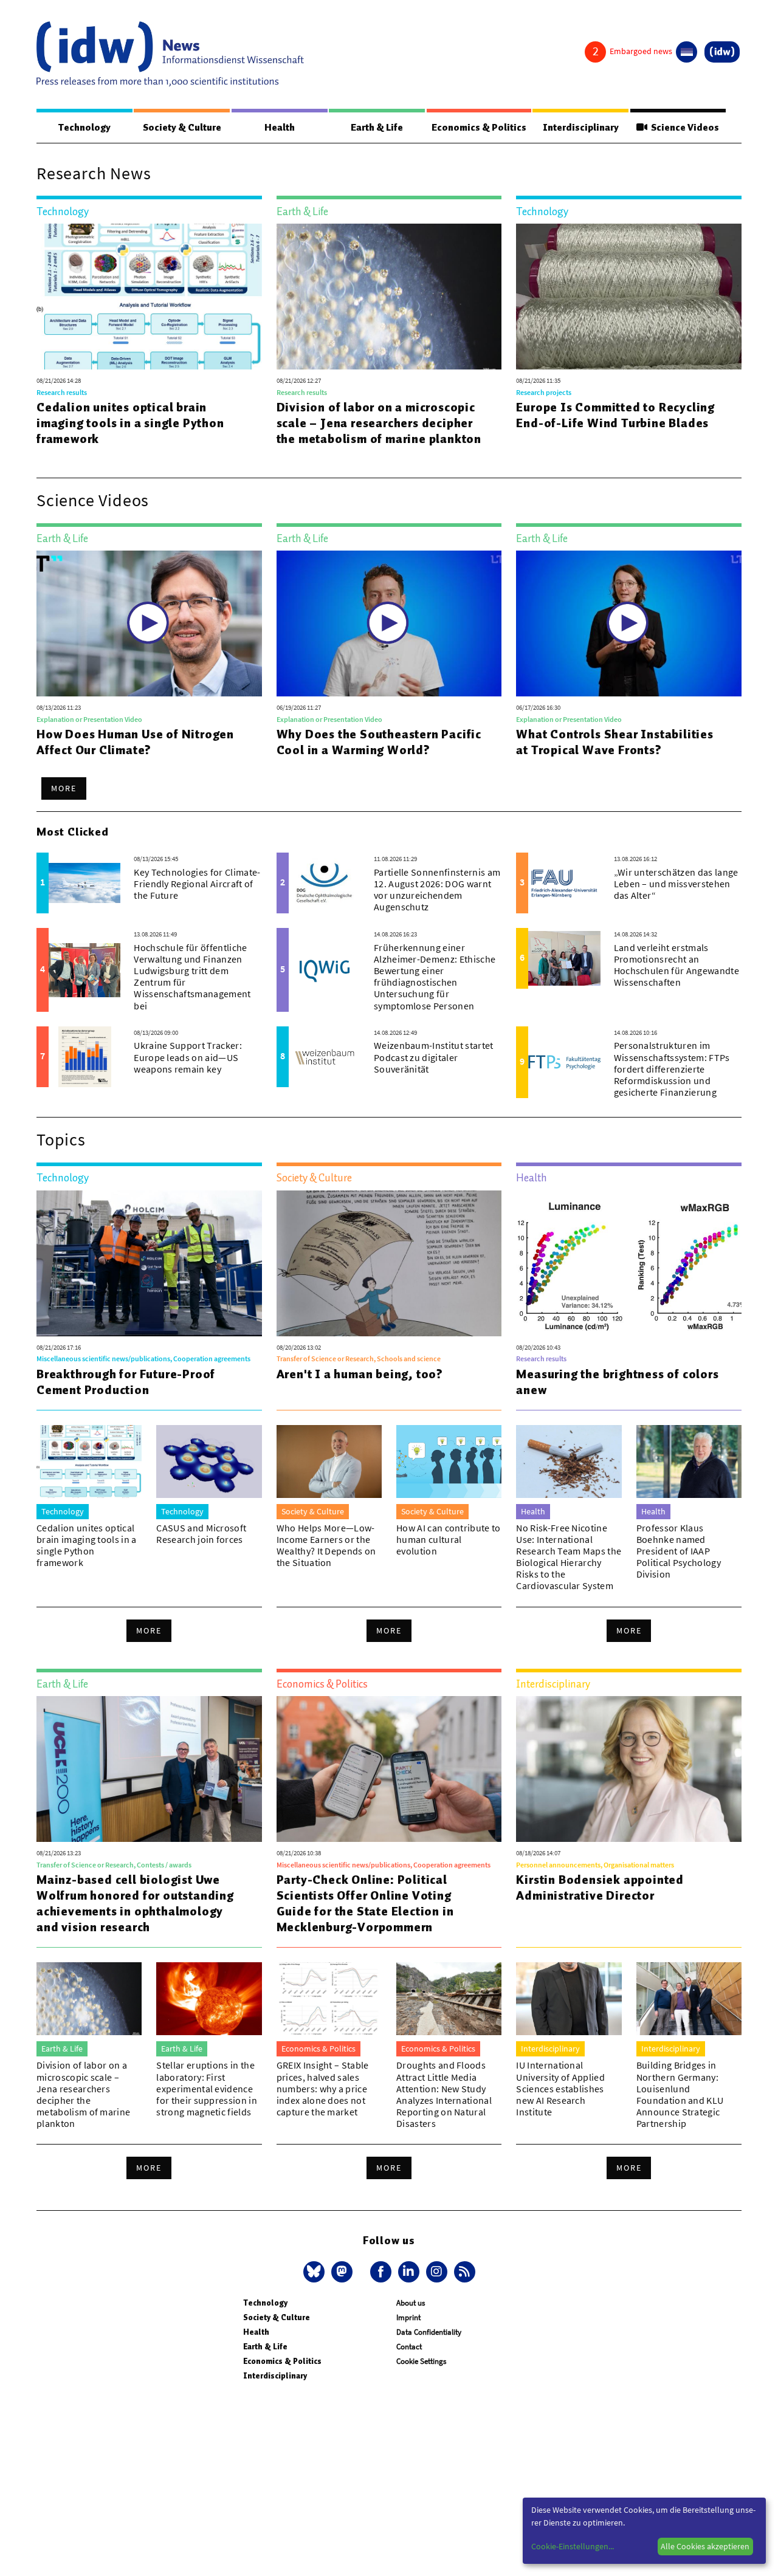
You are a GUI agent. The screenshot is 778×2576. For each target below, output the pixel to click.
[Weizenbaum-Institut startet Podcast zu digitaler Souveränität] (325, 1057)
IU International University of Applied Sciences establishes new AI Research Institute (560, 2088)
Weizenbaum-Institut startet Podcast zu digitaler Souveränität (434, 1057)
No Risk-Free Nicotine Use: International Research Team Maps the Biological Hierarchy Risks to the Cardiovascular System (569, 1557)
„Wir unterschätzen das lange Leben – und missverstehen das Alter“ (676, 884)
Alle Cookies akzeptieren (705, 2546)
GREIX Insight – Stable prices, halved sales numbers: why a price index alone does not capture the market (323, 2088)
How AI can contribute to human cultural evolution (449, 1539)
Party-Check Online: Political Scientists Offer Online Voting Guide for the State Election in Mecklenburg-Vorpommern (365, 1903)
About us (411, 2303)
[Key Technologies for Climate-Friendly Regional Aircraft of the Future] (84, 883)
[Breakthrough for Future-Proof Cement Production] (149, 1263)
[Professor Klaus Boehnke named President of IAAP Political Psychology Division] (689, 1461)
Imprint (408, 2317)
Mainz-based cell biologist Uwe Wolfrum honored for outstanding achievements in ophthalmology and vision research (135, 1903)
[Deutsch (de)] (687, 52)
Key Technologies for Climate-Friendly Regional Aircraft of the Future (197, 884)
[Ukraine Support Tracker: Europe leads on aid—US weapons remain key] (84, 1057)
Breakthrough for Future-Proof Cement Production (126, 1382)
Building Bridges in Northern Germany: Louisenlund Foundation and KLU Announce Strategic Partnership (680, 2094)
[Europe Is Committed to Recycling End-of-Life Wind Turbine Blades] (629, 297)
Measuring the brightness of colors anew (617, 1382)
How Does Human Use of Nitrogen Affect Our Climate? (135, 742)
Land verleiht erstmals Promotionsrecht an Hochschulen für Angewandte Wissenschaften (676, 965)
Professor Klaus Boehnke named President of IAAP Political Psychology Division (679, 1551)
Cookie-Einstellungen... (573, 2546)
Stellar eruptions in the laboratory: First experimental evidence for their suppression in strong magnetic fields (207, 2088)
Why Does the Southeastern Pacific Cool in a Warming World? (379, 742)
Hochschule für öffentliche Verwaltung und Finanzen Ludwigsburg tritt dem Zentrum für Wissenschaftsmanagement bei (192, 977)
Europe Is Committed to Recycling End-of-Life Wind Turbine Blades (615, 415)
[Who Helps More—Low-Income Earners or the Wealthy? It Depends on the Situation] (329, 1461)
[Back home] (170, 54)
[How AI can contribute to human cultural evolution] (449, 1461)
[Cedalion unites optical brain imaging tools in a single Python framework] (149, 297)
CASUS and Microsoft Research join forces (201, 1534)
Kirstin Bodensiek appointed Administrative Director (600, 1887)
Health (280, 128)
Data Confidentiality (429, 2332)
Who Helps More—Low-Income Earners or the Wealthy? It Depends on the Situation (326, 1545)
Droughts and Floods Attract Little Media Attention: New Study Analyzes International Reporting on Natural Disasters (444, 2094)
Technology (84, 128)
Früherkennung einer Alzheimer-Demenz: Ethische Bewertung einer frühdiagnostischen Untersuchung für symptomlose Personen (435, 977)
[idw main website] (722, 52)
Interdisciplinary (581, 128)
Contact (409, 2347)
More (64, 788)
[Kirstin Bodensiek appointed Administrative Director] (629, 1769)
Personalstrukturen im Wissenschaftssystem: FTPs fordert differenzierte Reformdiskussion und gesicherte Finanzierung (672, 1069)
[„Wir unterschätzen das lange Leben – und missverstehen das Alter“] (564, 883)
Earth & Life (377, 128)
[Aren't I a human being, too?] (389, 1263)
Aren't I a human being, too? (360, 1374)
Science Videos (683, 128)
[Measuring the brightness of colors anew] (629, 1263)
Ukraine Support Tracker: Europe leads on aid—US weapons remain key (188, 1057)
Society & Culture (182, 128)
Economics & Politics (479, 128)
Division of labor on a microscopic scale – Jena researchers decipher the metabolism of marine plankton (379, 423)
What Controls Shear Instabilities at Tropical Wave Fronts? (614, 742)
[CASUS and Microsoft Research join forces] (209, 1461)
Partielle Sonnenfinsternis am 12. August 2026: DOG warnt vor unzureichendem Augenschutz (437, 890)
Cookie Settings (421, 2361)
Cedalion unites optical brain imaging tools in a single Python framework (130, 423)
